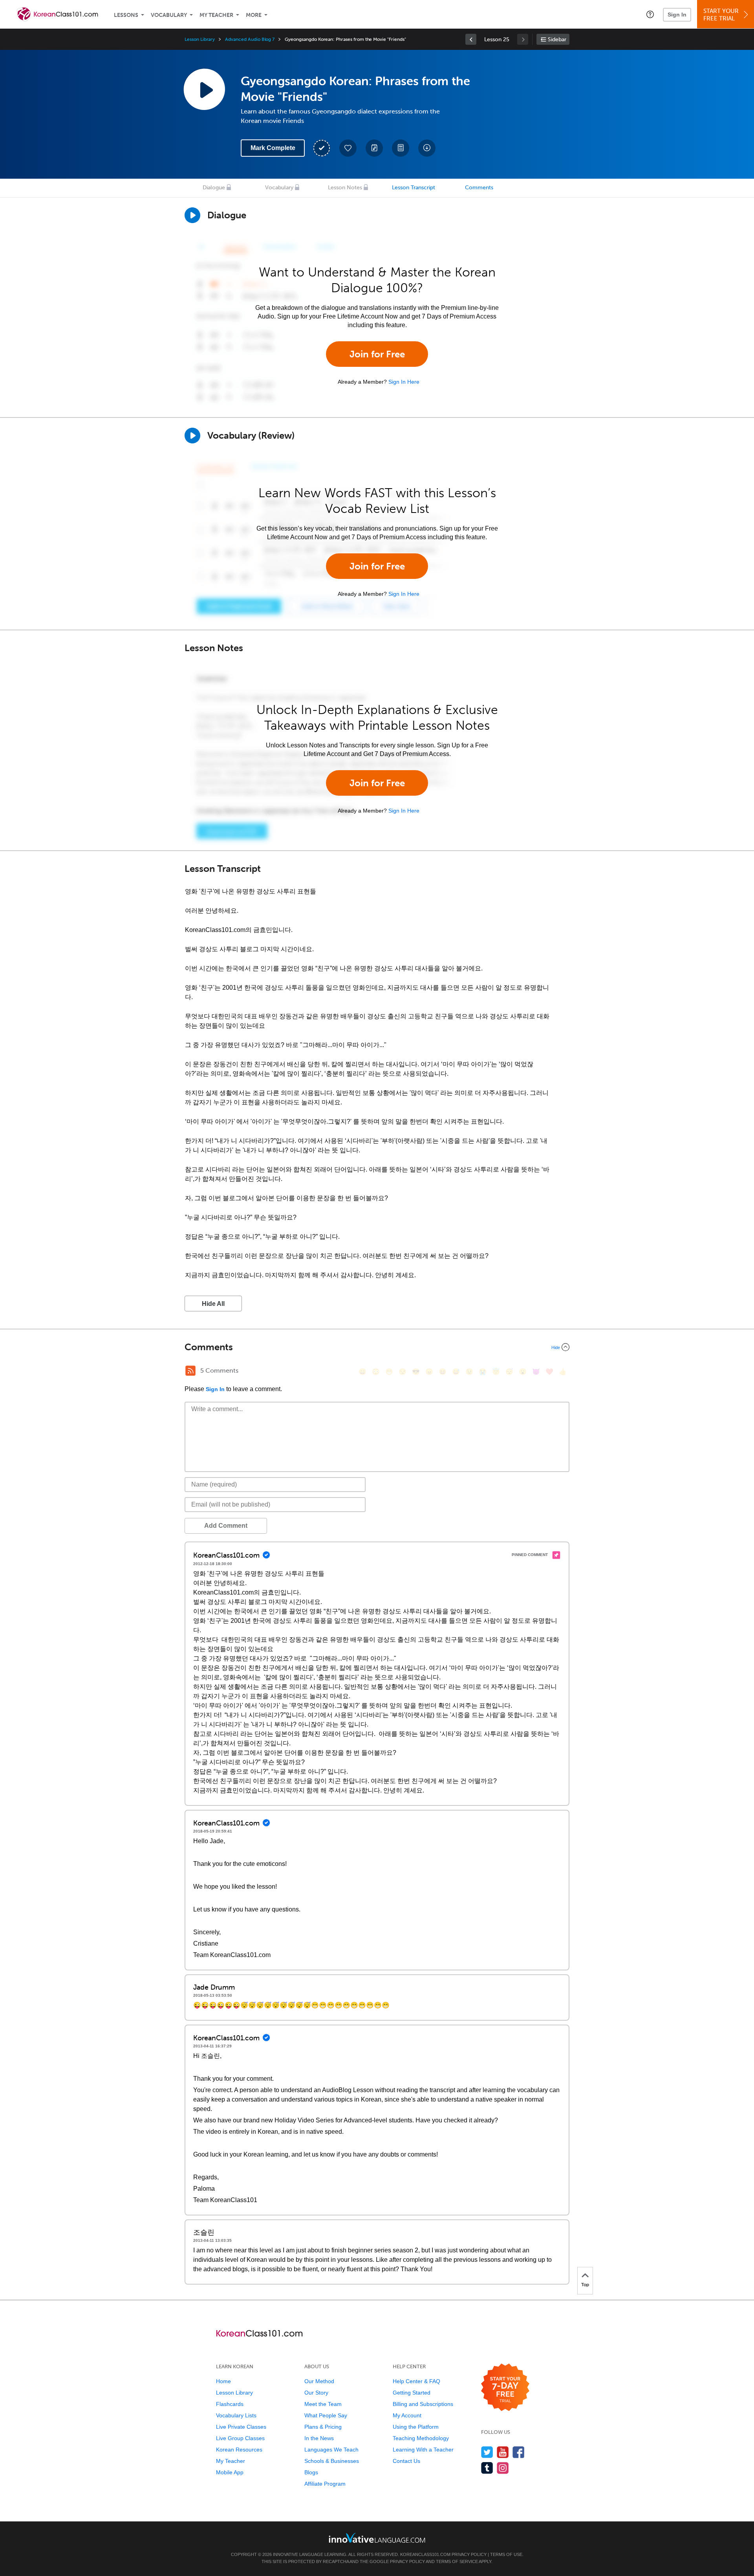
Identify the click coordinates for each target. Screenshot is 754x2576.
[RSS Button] (190, 1371)
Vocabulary (169, 15)
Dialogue (214, 188)
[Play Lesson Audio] (204, 89)
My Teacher (216, 15)
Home (223, 2381)
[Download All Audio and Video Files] (427, 148)
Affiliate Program (325, 2484)
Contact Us (406, 2461)
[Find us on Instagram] (503, 2468)
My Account (407, 2415)
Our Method (319, 2381)
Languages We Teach (331, 2450)
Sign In (677, 15)
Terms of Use (506, 2554)
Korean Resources (239, 2450)
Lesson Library (200, 39)
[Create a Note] (374, 148)
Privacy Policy (469, 2554)
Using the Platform (416, 2427)
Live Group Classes (240, 2438)
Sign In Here (404, 382)
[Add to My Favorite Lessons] (348, 148)
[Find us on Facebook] (519, 2452)
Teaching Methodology (421, 2438)
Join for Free (377, 354)
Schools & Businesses (332, 2461)
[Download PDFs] (401, 148)
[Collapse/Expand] (377, 1347)
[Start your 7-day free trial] (505, 2388)
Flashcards (230, 2404)
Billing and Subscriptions (423, 2404)
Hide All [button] (213, 1304)
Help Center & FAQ (416, 2381)
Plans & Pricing (323, 2427)
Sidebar (557, 39)
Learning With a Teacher (423, 2450)
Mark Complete (273, 148)
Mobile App (230, 2472)
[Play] (192, 436)
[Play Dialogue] (192, 215)
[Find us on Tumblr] (487, 2468)
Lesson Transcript (414, 188)
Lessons (126, 15)
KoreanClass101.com (425, 2554)
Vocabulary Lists (236, 2415)
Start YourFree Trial (721, 15)
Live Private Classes (241, 2427)
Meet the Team (323, 2404)
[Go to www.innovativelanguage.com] (377, 2538)
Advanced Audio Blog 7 (250, 39)
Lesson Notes (345, 188)
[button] (650, 14)
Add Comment (226, 1526)
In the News (319, 2438)
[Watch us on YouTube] (503, 2452)
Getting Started (412, 2393)
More (254, 15)
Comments (479, 188)
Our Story (316, 2393)
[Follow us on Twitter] (487, 2452)
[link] (471, 39)
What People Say (326, 2415)
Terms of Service (457, 2561)
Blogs (311, 2472)
